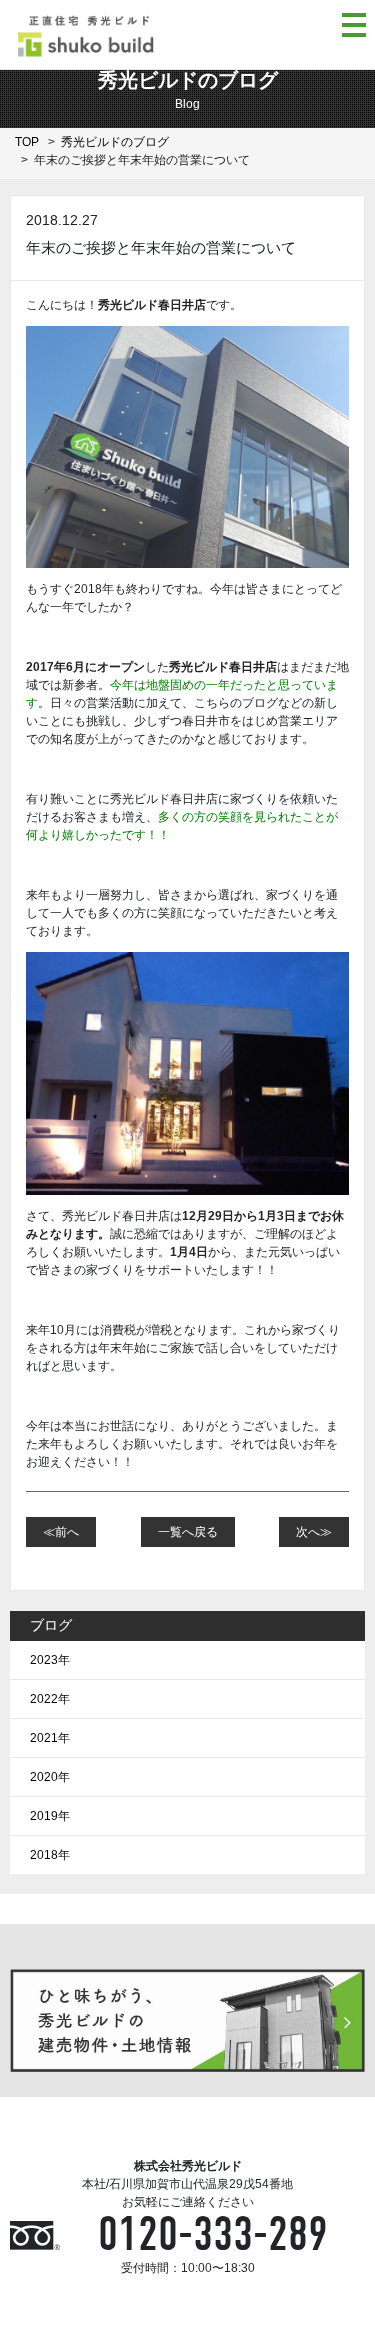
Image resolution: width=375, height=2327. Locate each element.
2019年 (50, 1816)
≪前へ (61, 1532)
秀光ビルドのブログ (115, 142)
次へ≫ (314, 1532)
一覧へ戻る (188, 1532)
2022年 (50, 1699)
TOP (27, 142)
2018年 (50, 1855)
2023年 (50, 1660)
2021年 (50, 1738)
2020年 (50, 1777)
